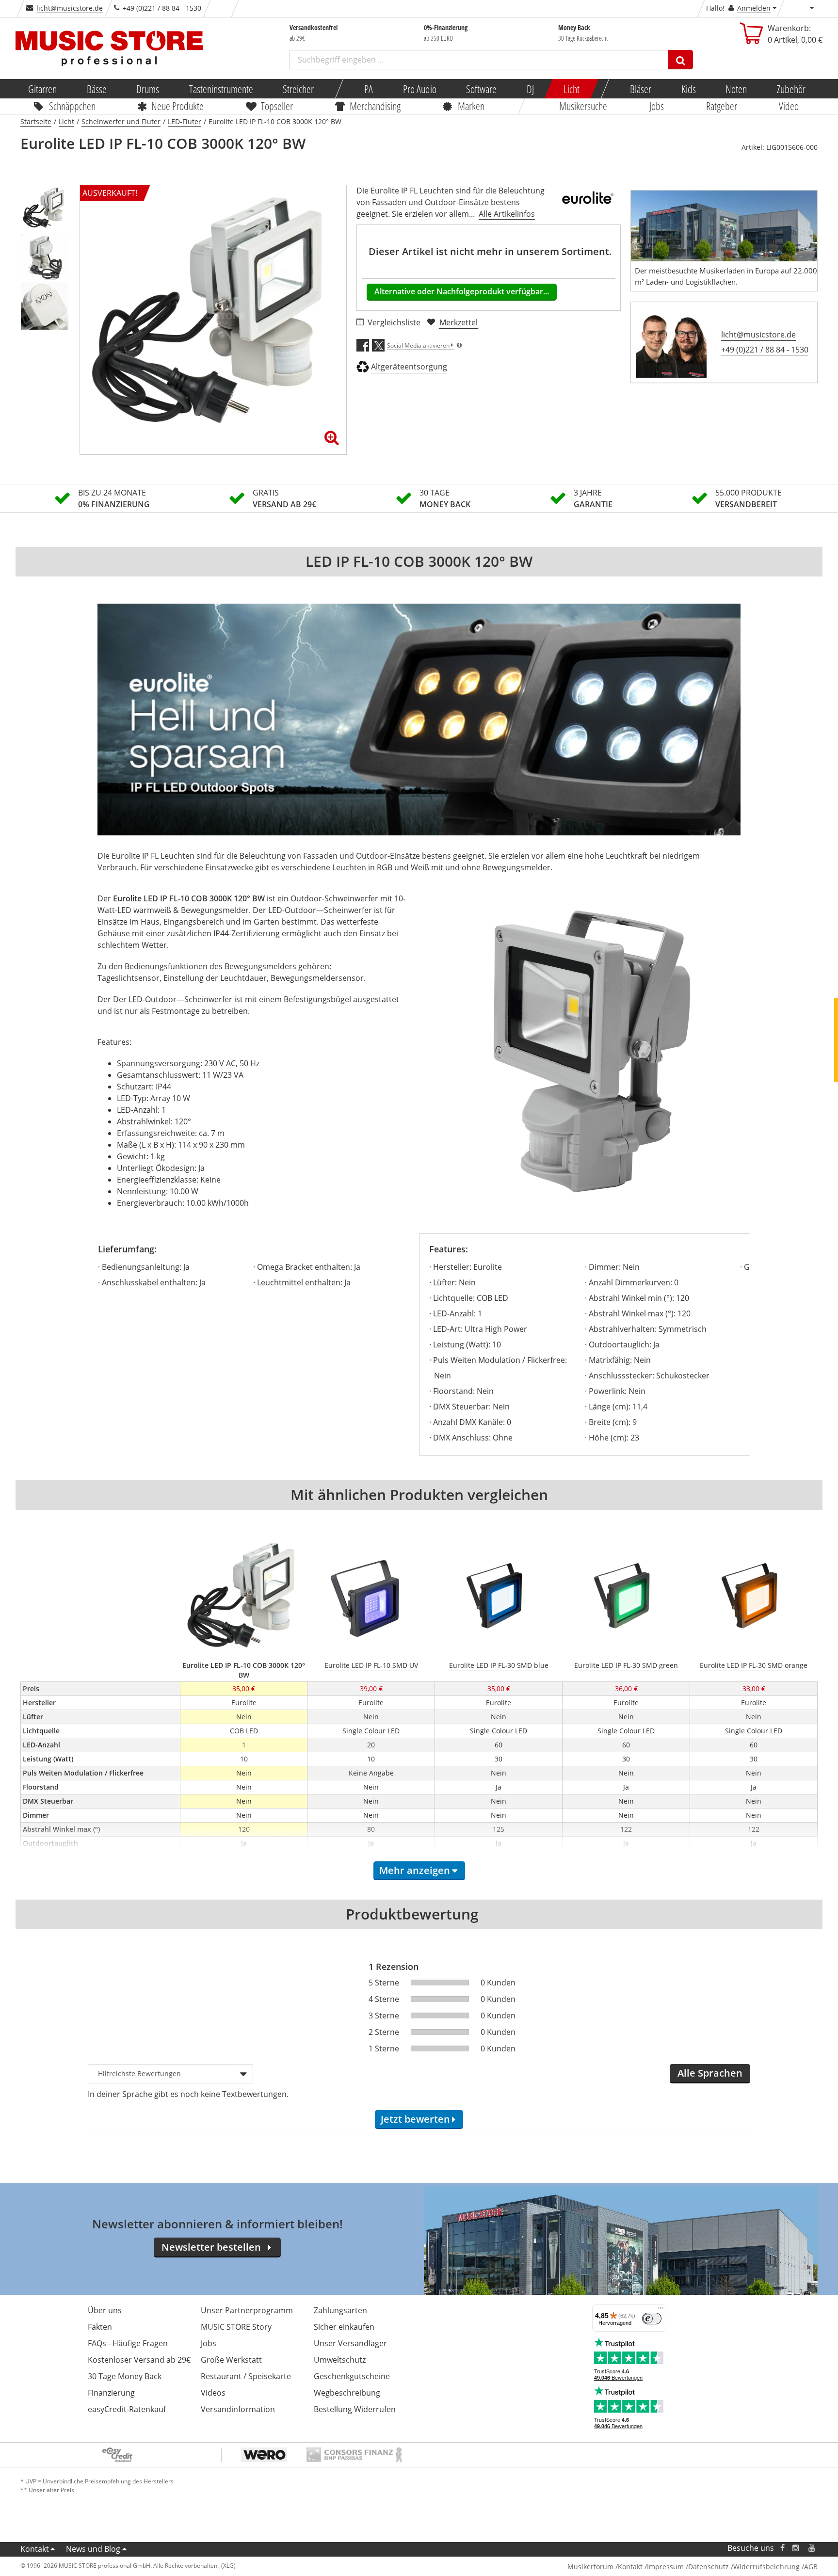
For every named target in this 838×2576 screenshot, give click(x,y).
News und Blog (93, 2549)
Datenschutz (709, 2567)
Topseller (277, 106)
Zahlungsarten (340, 2310)
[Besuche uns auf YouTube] (812, 2548)
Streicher (298, 89)
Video (789, 106)
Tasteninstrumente (221, 89)
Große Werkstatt (231, 2360)
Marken (471, 106)
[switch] (652, 2319)
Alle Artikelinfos (507, 214)
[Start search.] (681, 60)
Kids (688, 89)
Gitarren (42, 89)
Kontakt (35, 2549)
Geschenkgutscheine (352, 2376)
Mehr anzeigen (415, 1870)
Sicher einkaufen (344, 2327)
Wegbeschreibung (347, 2393)
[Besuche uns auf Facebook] (782, 2548)
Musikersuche (584, 106)
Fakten (100, 2327)
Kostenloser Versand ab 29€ (139, 2360)
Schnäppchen (72, 106)
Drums (148, 89)
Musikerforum (590, 2567)
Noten (736, 89)
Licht (572, 89)
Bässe (96, 89)
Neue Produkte (178, 106)
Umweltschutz (340, 2360)
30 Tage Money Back (125, 2376)
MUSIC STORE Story (236, 2327)
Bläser (641, 89)
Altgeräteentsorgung (409, 367)
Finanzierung (111, 2393)
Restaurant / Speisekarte (246, 2376)
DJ (530, 89)
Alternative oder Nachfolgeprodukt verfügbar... (462, 291)
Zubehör (791, 89)
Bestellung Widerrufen (355, 2409)
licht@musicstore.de (70, 8)
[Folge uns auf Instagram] (796, 2548)
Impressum (665, 2567)
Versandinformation (238, 2409)
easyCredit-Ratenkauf (127, 2409)
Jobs (657, 106)
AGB (811, 2567)
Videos (213, 2393)
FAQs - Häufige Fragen (128, 2343)
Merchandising (376, 106)
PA (369, 89)
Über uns (105, 2310)
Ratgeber (722, 106)
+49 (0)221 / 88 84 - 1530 (765, 350)
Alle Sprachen (710, 2073)
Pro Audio (419, 89)
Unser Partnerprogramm (247, 2310)
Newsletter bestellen (211, 2247)
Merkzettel (459, 322)
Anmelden (754, 8)
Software (481, 89)
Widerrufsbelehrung (766, 2567)
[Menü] (661, 2310)
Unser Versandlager (350, 2343)
